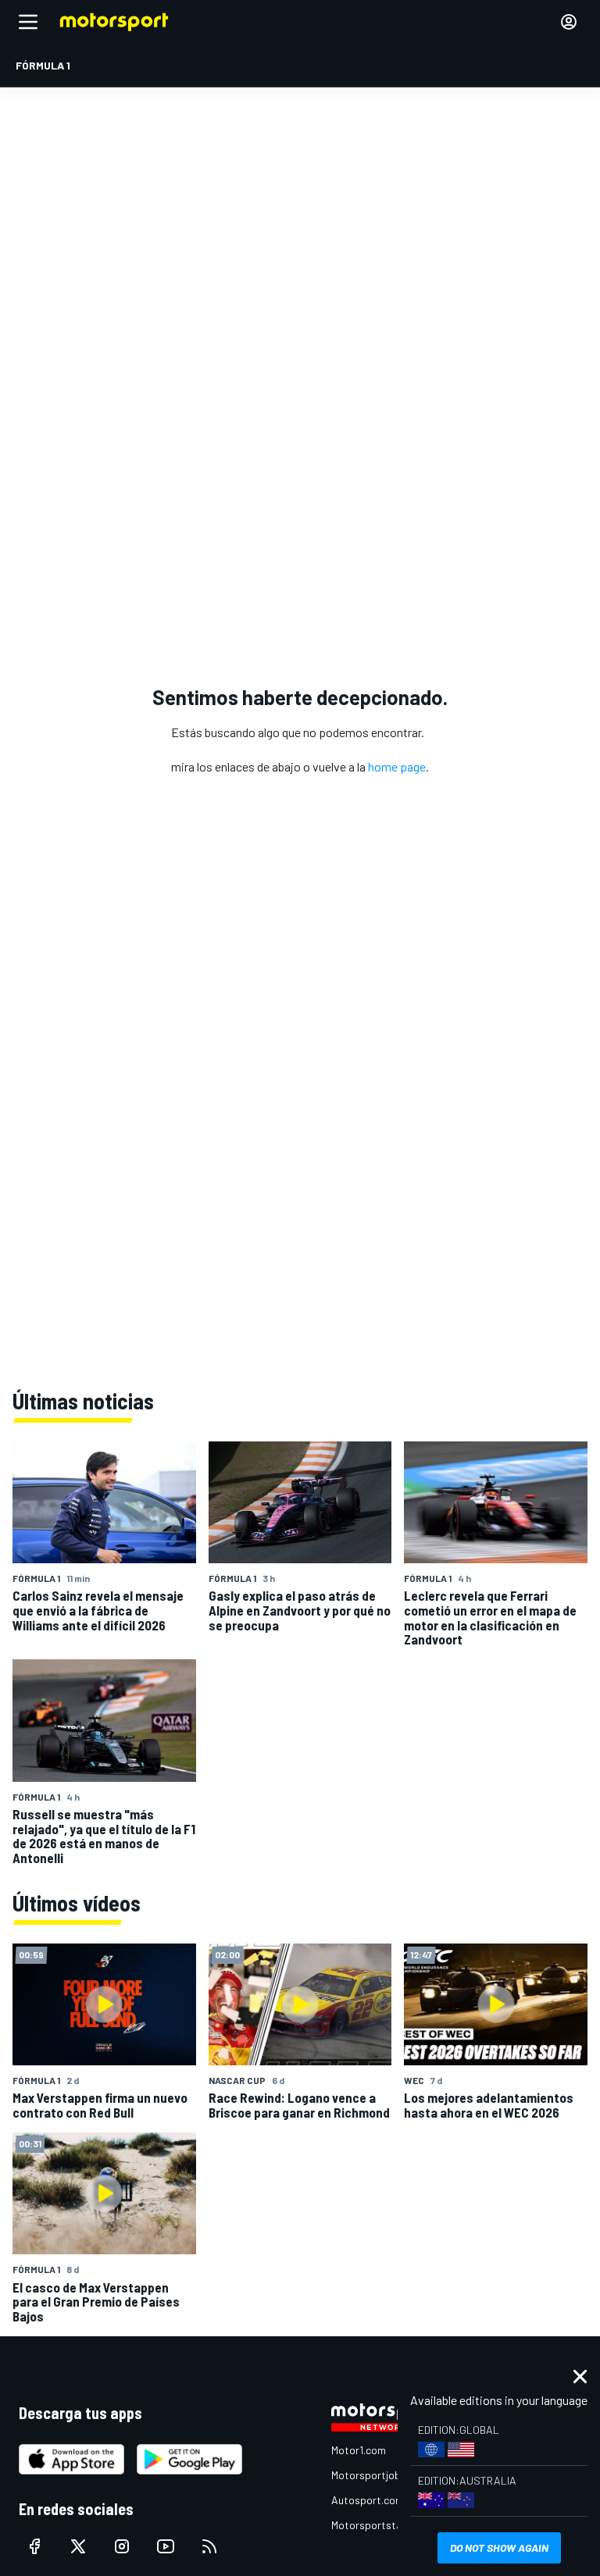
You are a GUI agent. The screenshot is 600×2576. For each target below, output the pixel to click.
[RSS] (209, 2546)
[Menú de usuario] (569, 22)
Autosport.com (368, 2500)
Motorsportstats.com (383, 2525)
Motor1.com (359, 2450)
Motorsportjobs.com (380, 2475)
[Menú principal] (28, 22)
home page (397, 766)
